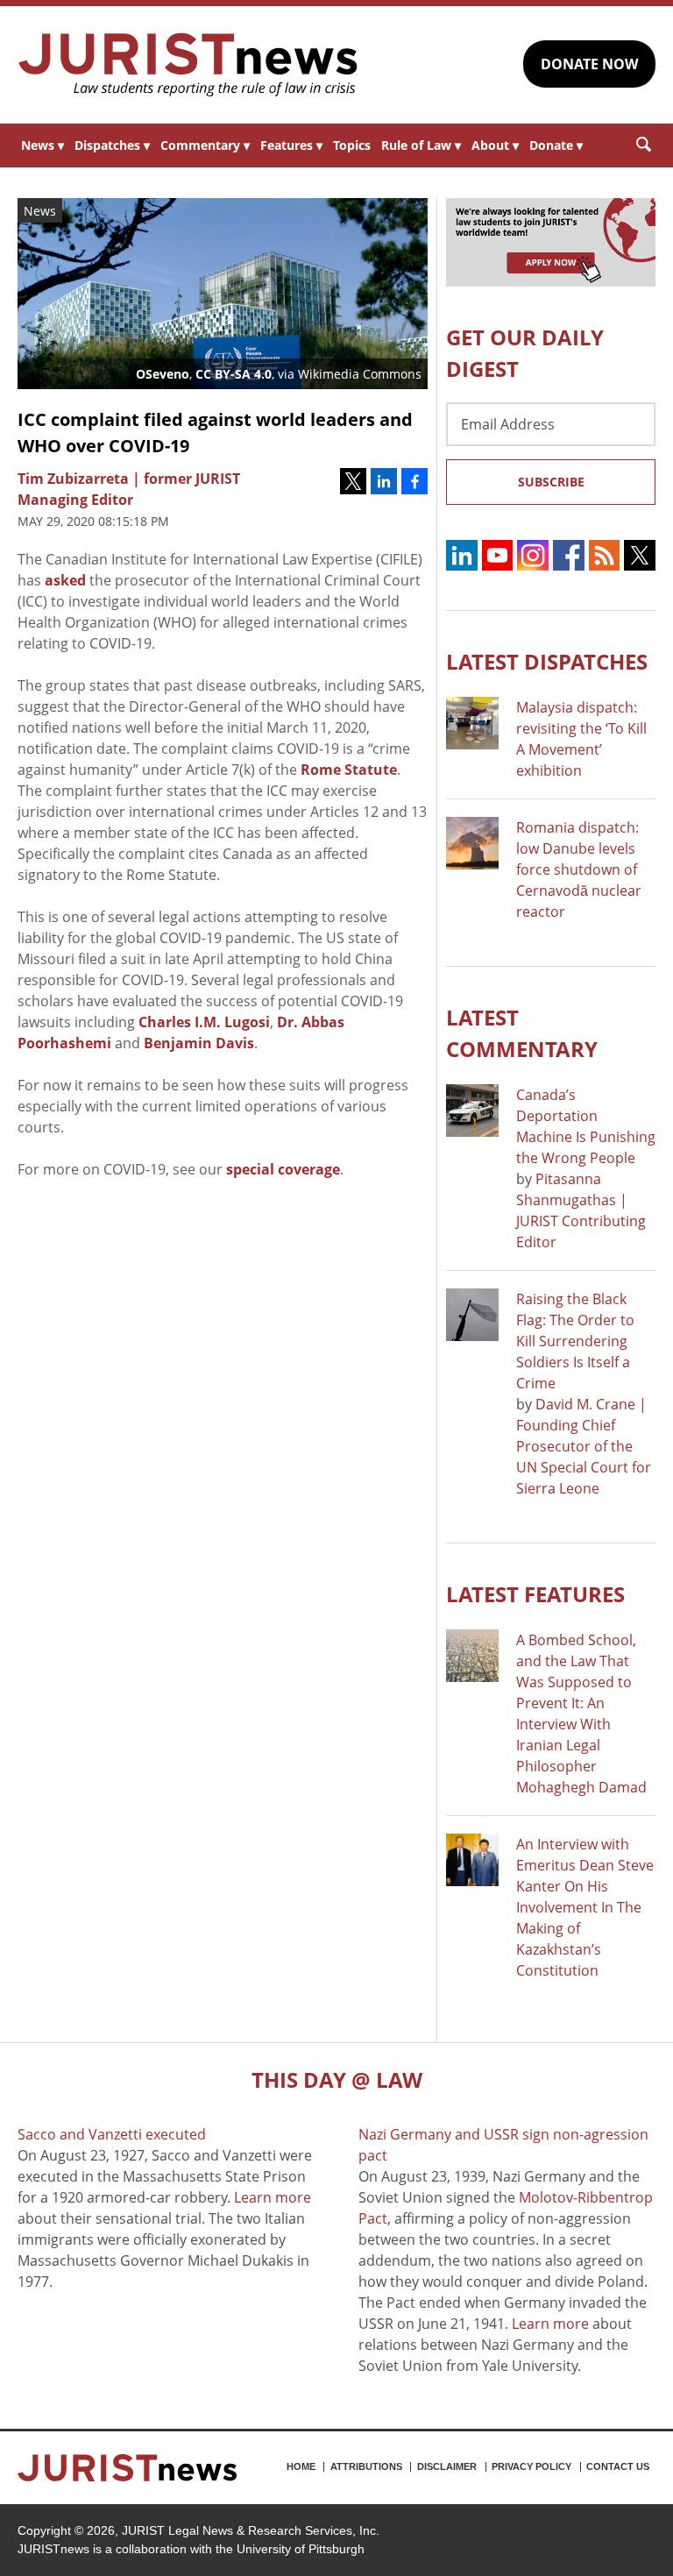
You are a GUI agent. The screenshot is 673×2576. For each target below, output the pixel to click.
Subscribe (551, 482)
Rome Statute (349, 770)
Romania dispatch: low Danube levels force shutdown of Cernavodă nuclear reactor (579, 869)
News (43, 145)
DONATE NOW (589, 64)
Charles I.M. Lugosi (204, 1022)
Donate (556, 145)
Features (291, 145)
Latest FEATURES (535, 1594)
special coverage (283, 1169)
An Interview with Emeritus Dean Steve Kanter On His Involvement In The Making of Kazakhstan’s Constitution (585, 1907)
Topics (352, 145)
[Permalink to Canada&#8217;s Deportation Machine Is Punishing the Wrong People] (472, 1111)
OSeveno (163, 374)
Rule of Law (421, 145)
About (495, 145)
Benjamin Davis (199, 1043)
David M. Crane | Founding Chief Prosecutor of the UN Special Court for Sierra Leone (584, 1446)
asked (65, 580)
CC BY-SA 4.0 (234, 374)
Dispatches (112, 145)
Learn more (273, 2197)
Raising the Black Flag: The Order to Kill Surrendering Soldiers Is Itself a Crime (575, 1341)
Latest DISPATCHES (547, 661)
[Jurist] (188, 65)
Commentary (205, 145)
